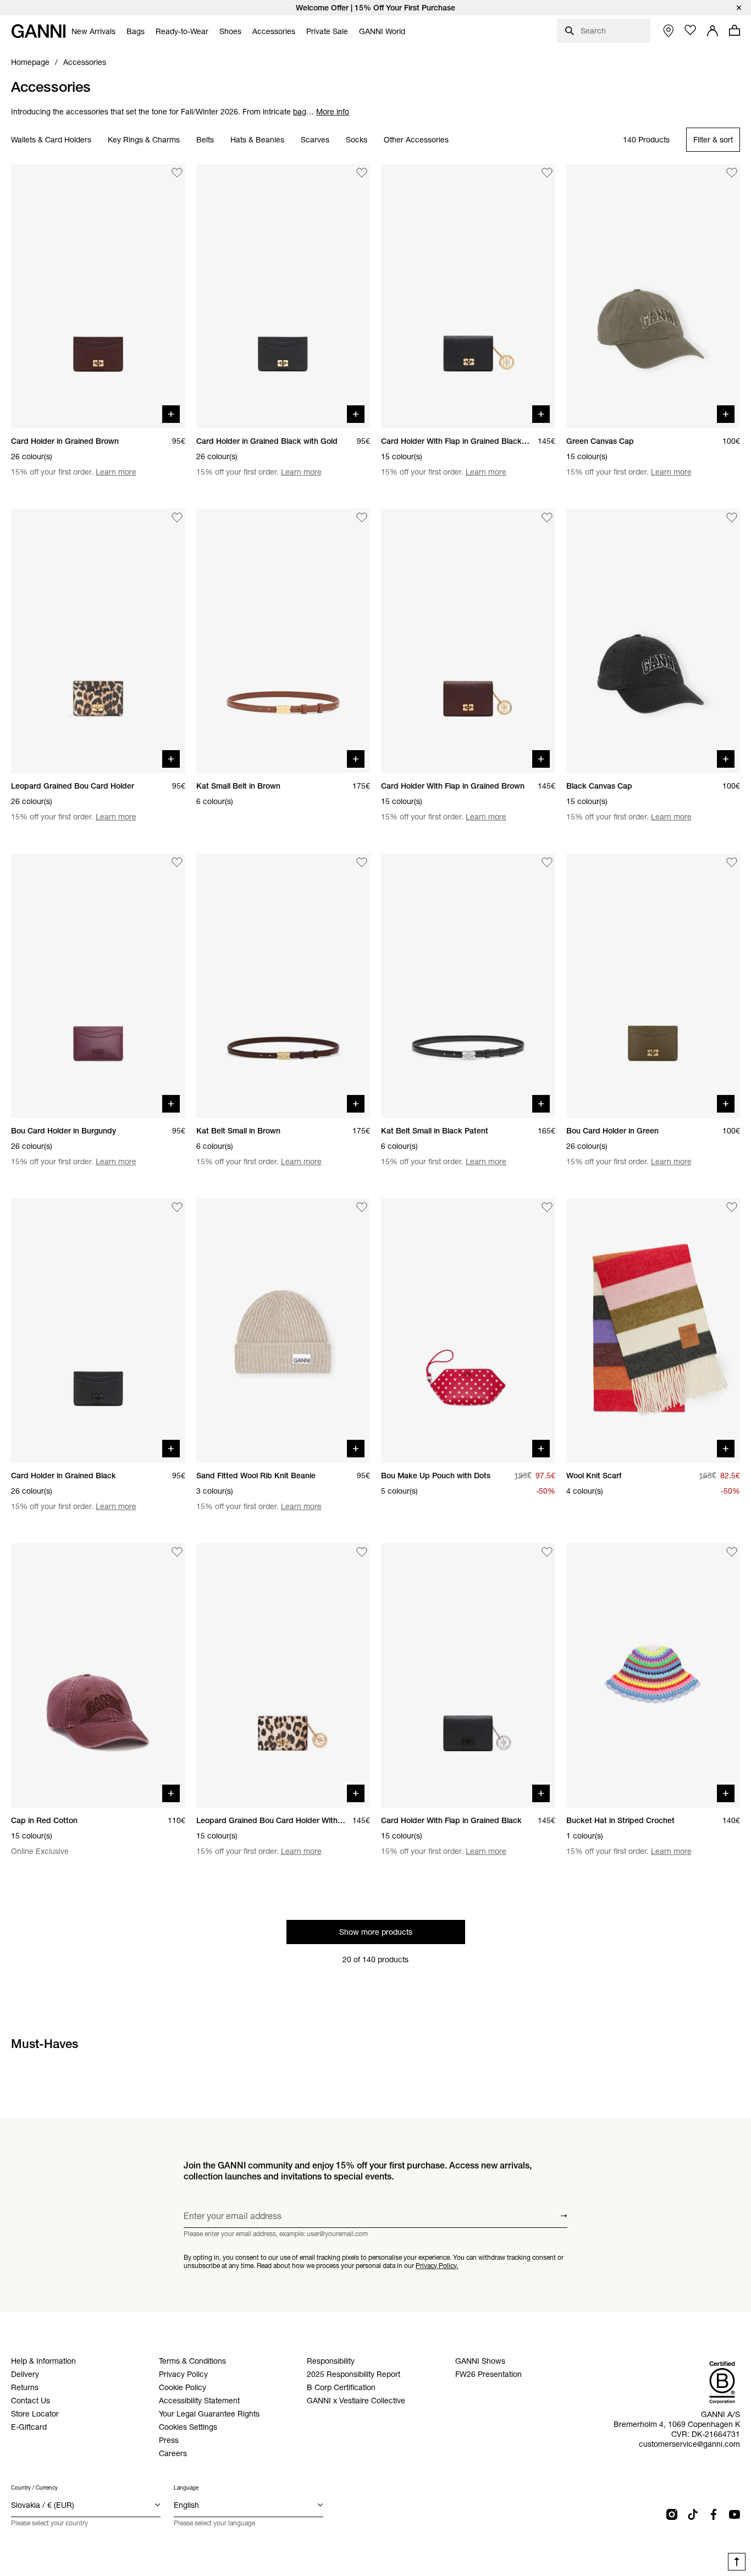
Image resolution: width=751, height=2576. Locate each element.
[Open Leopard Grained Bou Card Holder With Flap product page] (283, 1675)
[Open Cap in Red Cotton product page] (98, 1675)
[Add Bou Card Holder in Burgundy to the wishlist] (177, 862)
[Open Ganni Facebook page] (714, 2514)
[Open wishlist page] (691, 30)
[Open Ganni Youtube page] (735, 2514)
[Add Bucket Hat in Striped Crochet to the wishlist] (732, 1552)
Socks (357, 140)
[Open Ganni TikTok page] (693, 2514)
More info (333, 112)
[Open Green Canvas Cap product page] (653, 296)
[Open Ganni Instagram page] (672, 2514)
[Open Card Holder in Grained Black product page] (98, 1331)
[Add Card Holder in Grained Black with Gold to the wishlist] (362, 173)
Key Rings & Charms (144, 140)
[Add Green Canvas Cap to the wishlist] (732, 173)
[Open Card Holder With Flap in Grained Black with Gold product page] (468, 296)
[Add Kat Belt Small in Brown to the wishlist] (362, 862)
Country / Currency (34, 2488)
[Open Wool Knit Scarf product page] (653, 1331)
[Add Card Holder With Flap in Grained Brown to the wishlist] (547, 518)
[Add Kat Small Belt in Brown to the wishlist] (362, 518)
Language (186, 2488)
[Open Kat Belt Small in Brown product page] (283, 986)
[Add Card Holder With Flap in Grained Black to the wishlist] (547, 1552)
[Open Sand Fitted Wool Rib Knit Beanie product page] (283, 1331)
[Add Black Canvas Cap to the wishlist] (732, 518)
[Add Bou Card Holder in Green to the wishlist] (732, 862)
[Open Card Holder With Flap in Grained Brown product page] (468, 641)
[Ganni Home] (38, 31)
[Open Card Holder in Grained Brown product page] (98, 296)
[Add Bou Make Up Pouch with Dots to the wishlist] (547, 1207)
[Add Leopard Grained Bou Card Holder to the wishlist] (177, 518)
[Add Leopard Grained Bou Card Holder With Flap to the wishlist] (362, 1552)
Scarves (315, 140)
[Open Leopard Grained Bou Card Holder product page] (98, 641)
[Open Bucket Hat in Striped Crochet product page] (653, 1675)
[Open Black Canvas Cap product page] (653, 641)
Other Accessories (416, 140)
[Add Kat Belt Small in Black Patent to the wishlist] (547, 862)
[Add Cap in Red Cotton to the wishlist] (177, 1552)
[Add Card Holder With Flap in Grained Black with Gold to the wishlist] (547, 173)
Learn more (116, 472)
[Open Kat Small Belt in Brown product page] (283, 641)
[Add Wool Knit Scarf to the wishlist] (732, 1207)
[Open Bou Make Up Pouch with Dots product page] (468, 1331)
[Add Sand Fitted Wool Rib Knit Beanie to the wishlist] (362, 1207)
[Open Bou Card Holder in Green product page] (653, 986)
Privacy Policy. (437, 2265)
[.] (375, 8)
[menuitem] (93, 31)
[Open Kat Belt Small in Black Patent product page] (468, 986)
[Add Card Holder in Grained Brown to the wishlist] (177, 173)
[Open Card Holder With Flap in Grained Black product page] (468, 1675)
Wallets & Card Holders (51, 140)
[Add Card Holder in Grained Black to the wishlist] (177, 1207)
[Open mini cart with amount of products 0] (735, 30)
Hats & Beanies (257, 140)
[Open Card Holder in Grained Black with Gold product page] (283, 296)
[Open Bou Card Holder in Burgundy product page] (98, 986)
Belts (205, 140)
